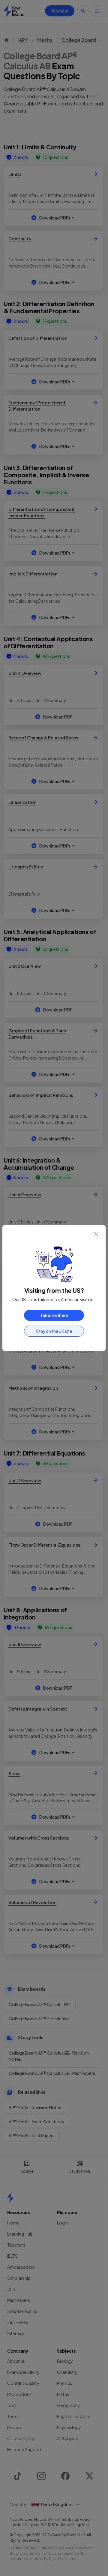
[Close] (96, 1234)
